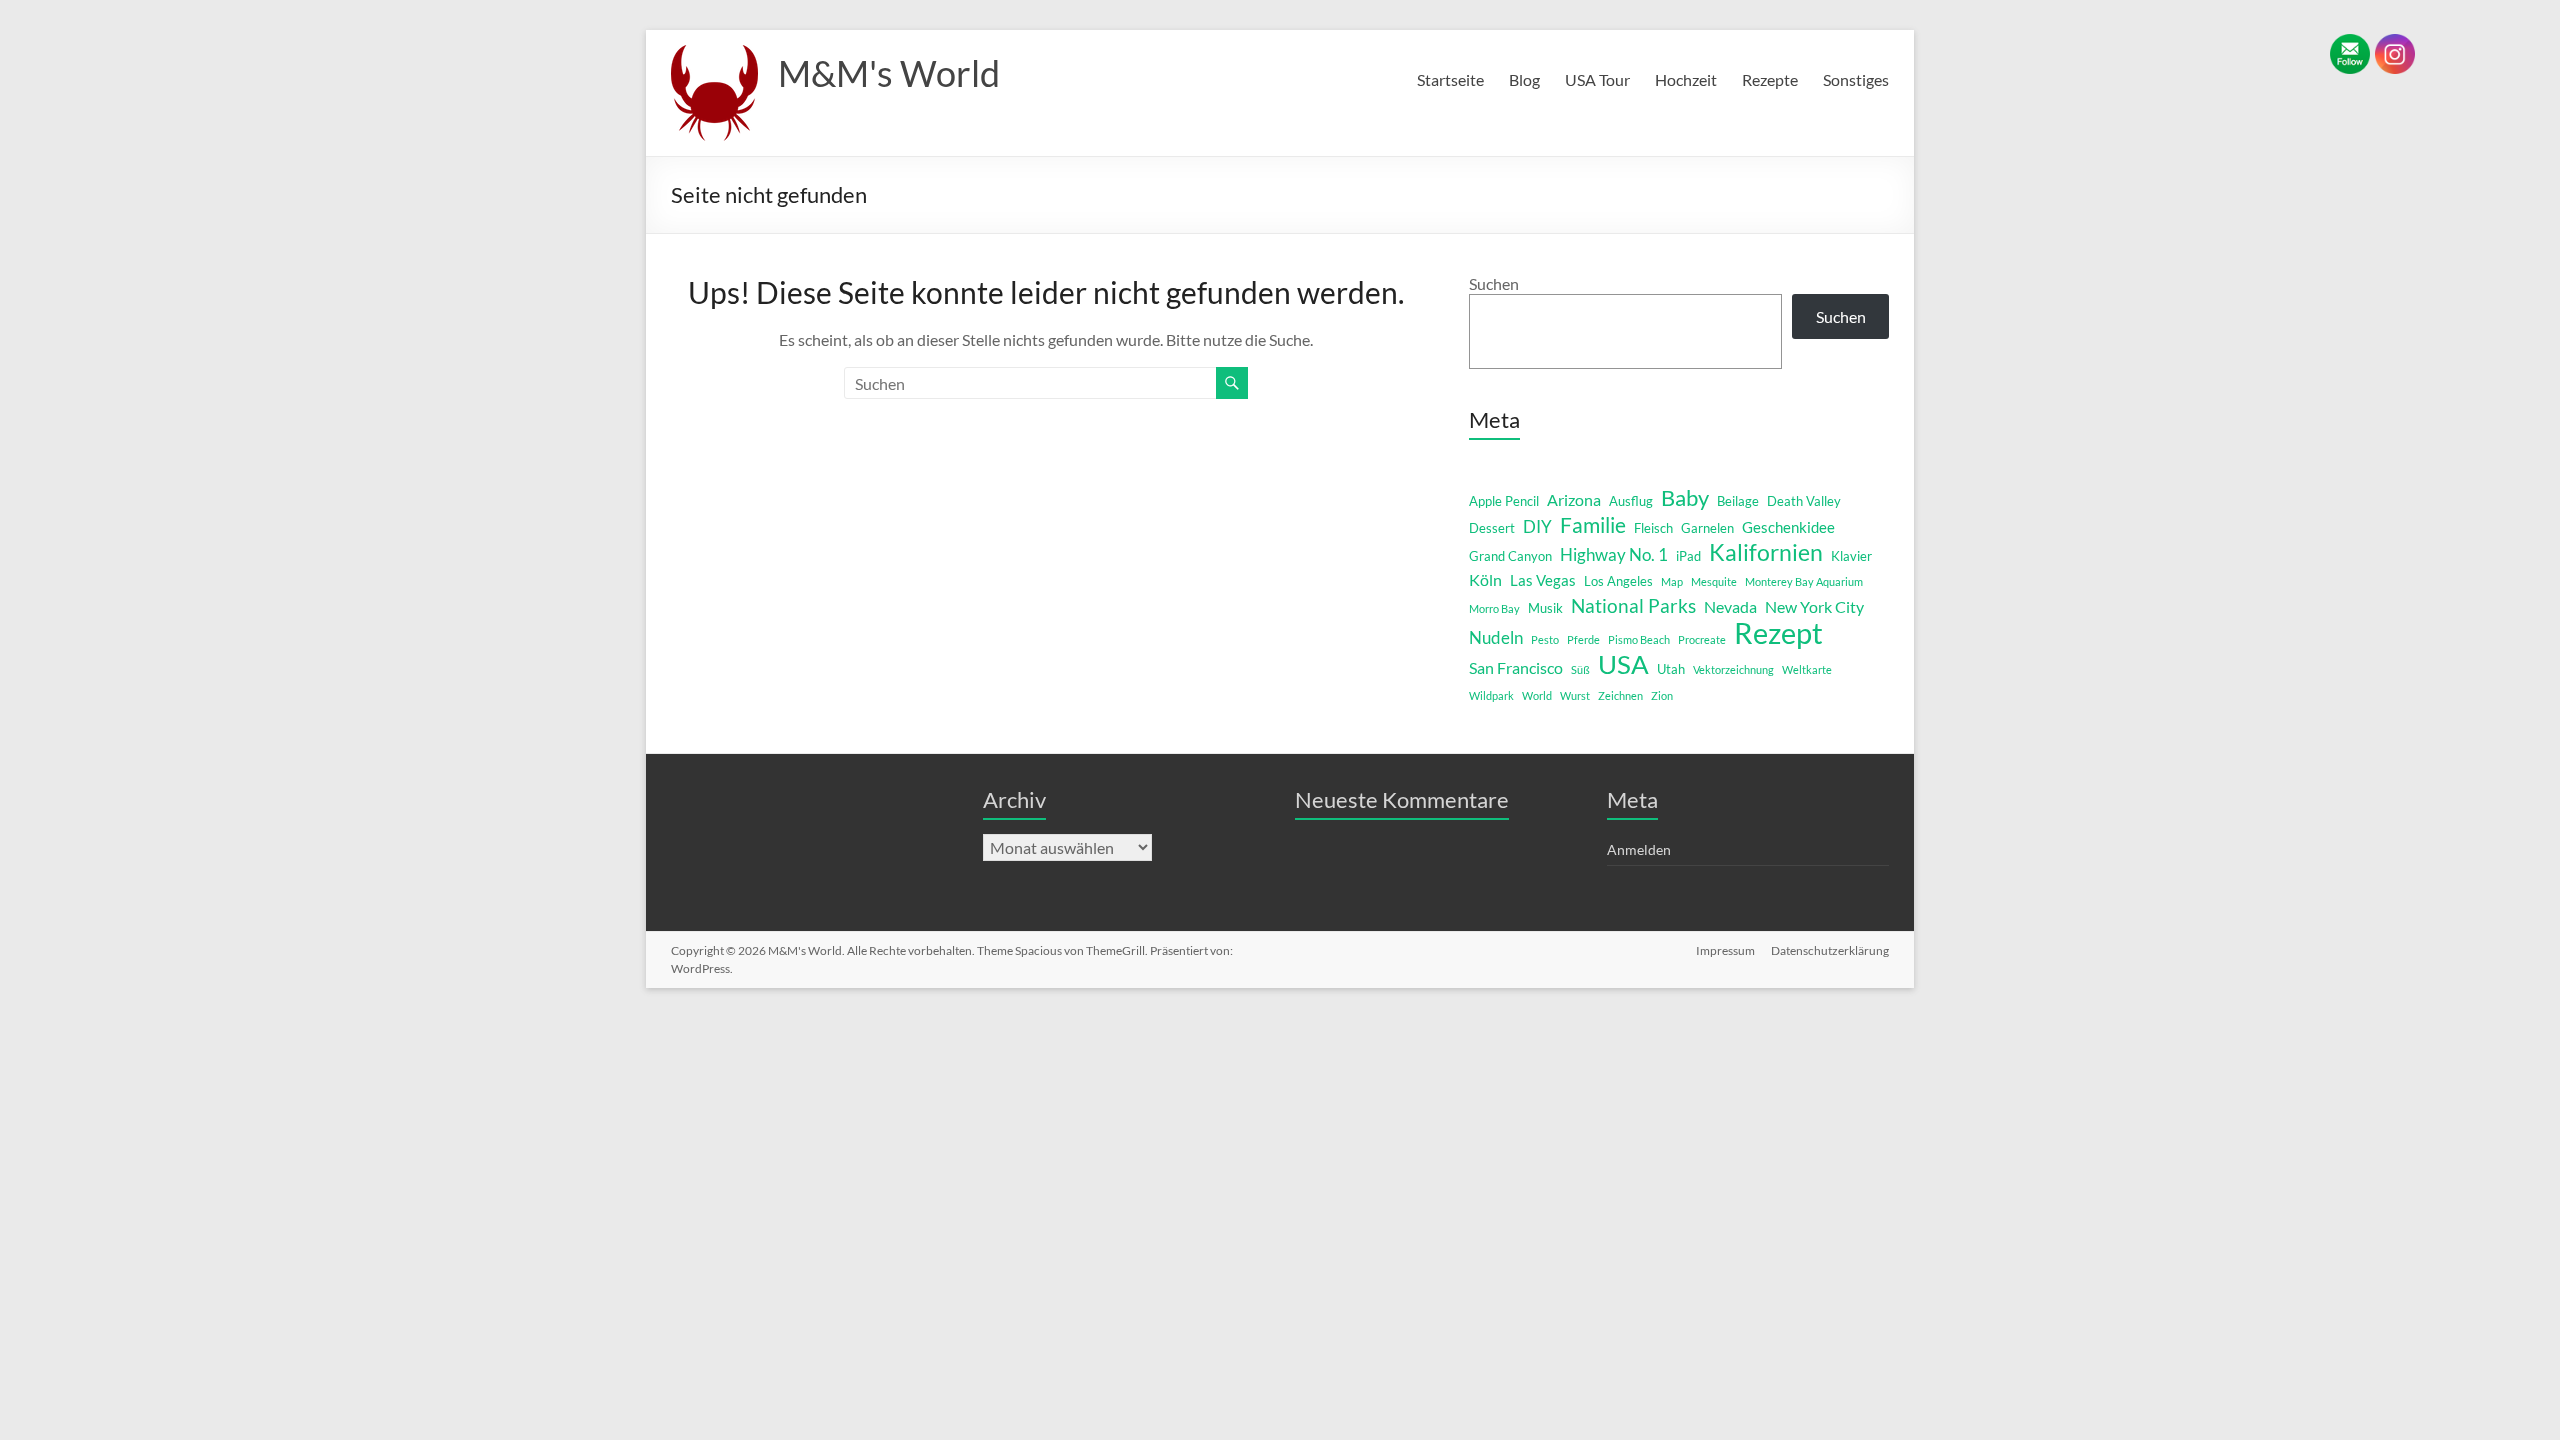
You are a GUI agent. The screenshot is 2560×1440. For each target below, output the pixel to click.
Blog (1524, 79)
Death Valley (1804, 501)
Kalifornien (1766, 552)
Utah (1671, 669)
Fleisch (1653, 528)
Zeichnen (1620, 695)
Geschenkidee (1788, 527)
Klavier (1851, 556)
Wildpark (1491, 695)
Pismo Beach (1639, 639)
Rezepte (1770, 79)
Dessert (1492, 528)
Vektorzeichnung (1733, 669)
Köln (1485, 579)
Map (1672, 581)
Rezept (1778, 633)
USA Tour (1597, 79)
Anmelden (1639, 849)
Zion (1662, 695)
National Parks (1633, 605)
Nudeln (1496, 637)
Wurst (1575, 695)
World (1537, 695)
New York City (1814, 606)
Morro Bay (1494, 608)
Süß (1580, 669)
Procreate (1702, 639)
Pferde (1583, 639)
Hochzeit (1686, 79)
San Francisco (1516, 667)
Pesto (1545, 639)
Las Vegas (1543, 580)
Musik (1545, 608)
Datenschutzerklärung (1830, 950)
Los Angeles (1618, 581)
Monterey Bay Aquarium (1804, 581)
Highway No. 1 (1614, 554)
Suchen (1494, 283)
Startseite (1450, 79)
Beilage (1738, 501)
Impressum (1725, 950)
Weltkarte (1807, 669)
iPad (1688, 556)
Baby (1685, 498)
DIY (1537, 526)
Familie (1593, 525)
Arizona (1574, 499)
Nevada (1730, 606)
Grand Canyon (1510, 556)
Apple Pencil (1504, 501)
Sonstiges (1856, 79)
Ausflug (1631, 501)
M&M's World (889, 73)
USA (1623, 664)
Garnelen (1707, 528)
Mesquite (1714, 581)
